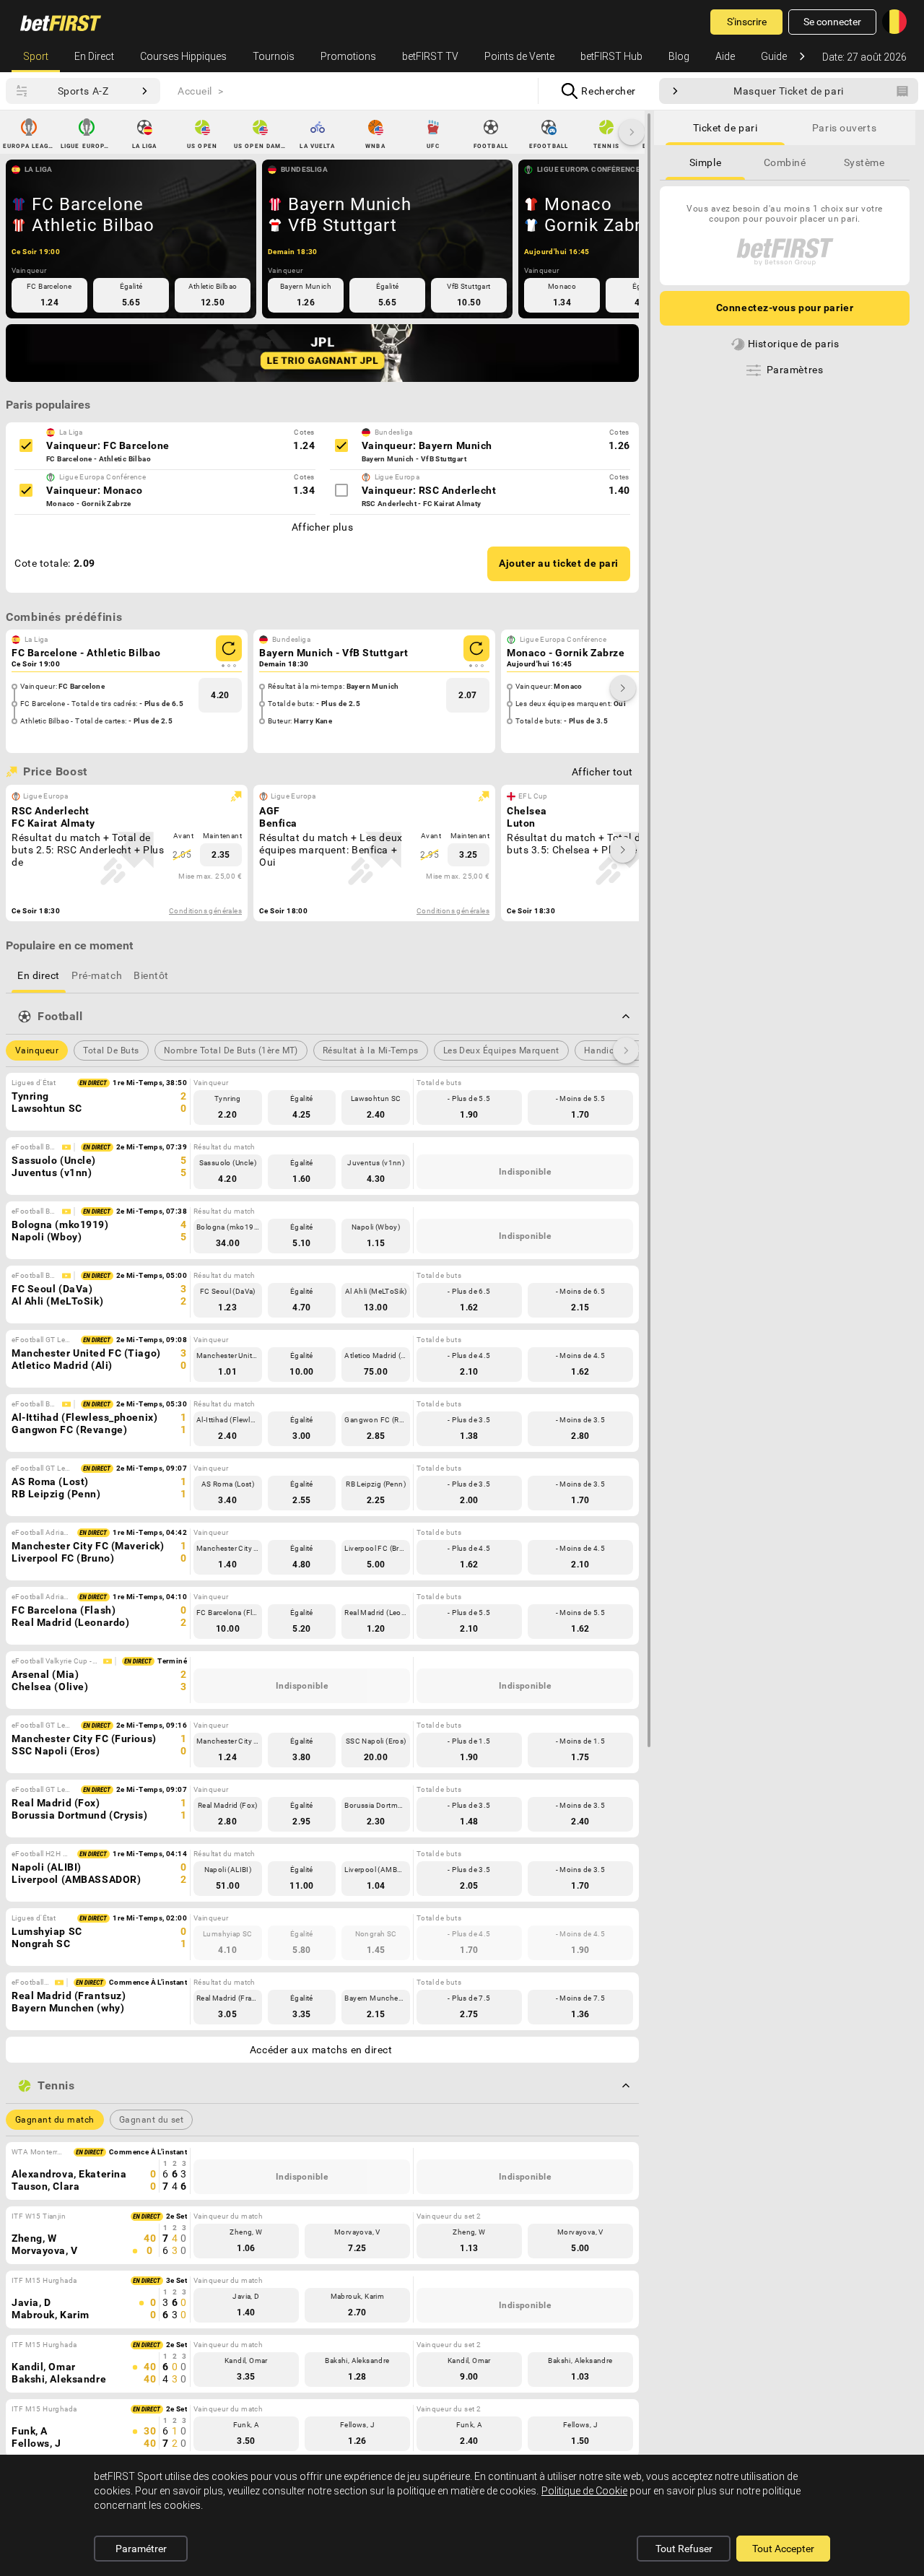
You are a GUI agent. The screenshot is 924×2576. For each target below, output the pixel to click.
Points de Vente (519, 56)
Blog (679, 56)
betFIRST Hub (611, 56)
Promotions (348, 56)
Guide (774, 56)
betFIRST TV (430, 56)
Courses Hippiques (183, 56)
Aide (725, 56)
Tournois (274, 56)
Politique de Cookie (584, 2491)
